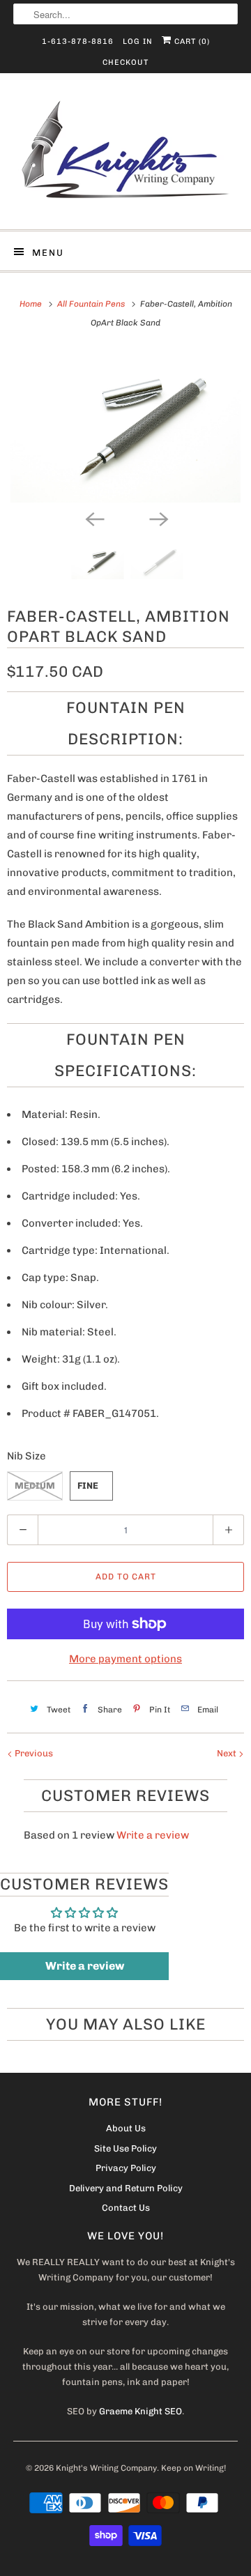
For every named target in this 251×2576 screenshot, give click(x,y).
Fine (88, 1486)
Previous (33, 1753)
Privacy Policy (126, 2168)
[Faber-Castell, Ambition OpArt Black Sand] (125, 426)
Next (228, 1753)
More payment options (125, 1659)
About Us (126, 2128)
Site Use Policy (125, 2148)
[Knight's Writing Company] (125, 156)
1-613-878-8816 (78, 41)
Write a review (153, 1835)
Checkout (125, 62)
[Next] (158, 518)
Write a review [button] (85, 1966)
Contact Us (126, 2208)
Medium (35, 1486)
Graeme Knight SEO (140, 2411)
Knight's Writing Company (106, 2468)
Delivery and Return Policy (126, 2188)
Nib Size (26, 1456)
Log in (138, 41)
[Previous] (93, 518)
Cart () (191, 41)
